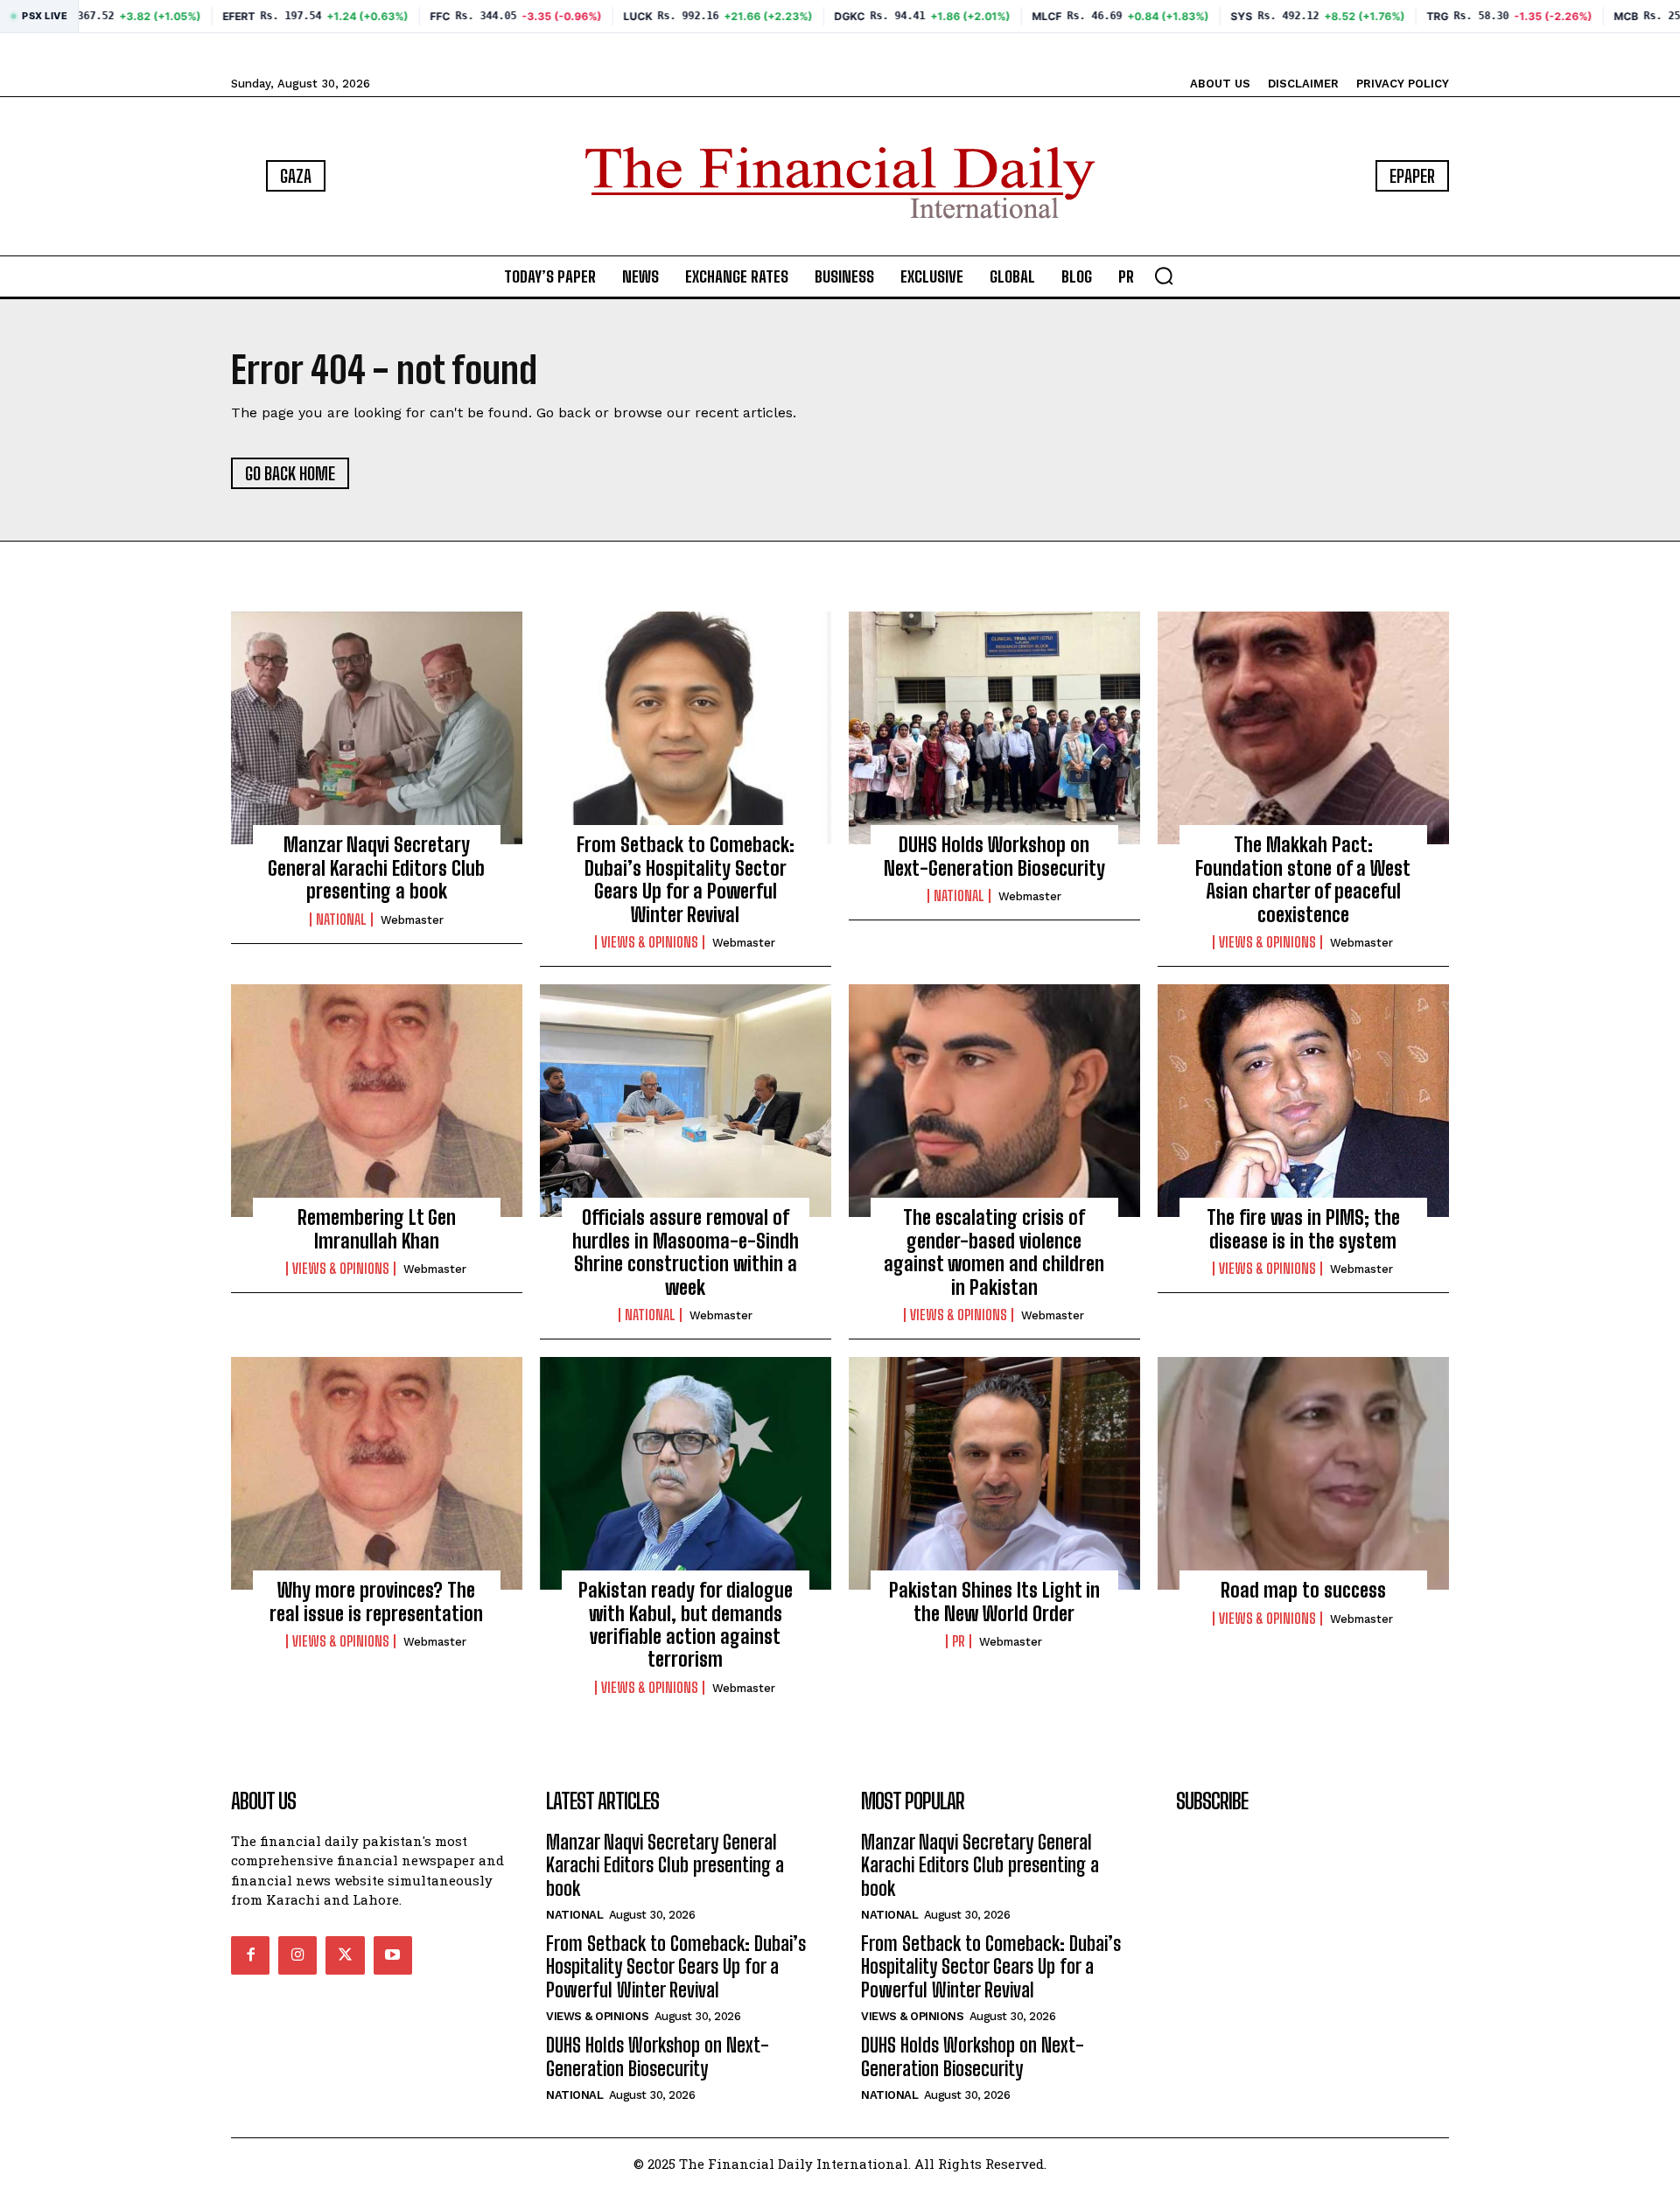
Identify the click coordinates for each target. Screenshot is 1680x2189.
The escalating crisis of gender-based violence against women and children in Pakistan (994, 1252)
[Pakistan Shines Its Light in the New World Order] (994, 1473)
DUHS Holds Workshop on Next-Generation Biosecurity (994, 856)
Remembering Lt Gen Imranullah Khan (377, 1229)
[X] (345, 1955)
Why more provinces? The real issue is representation (376, 1602)
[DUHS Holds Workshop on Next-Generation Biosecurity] (994, 728)
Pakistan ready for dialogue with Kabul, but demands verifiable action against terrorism (686, 1625)
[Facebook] (250, 1955)
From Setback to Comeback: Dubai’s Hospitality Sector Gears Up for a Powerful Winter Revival (686, 879)
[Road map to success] (1303, 1473)
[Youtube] (393, 1955)
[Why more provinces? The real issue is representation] (377, 1473)
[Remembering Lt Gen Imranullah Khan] (377, 1101)
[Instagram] (297, 1955)
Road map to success (1303, 1590)
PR (959, 1641)
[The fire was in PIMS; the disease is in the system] (1303, 1101)
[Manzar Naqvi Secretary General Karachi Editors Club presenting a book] (377, 728)
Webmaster (412, 920)
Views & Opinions (650, 942)
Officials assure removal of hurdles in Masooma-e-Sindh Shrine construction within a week (686, 1252)
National (341, 920)
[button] (1164, 276)
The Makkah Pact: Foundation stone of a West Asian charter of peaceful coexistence (1303, 879)
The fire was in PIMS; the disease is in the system (1303, 1229)
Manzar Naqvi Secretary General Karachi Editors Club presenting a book (376, 868)
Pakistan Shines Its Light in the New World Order (994, 1602)
